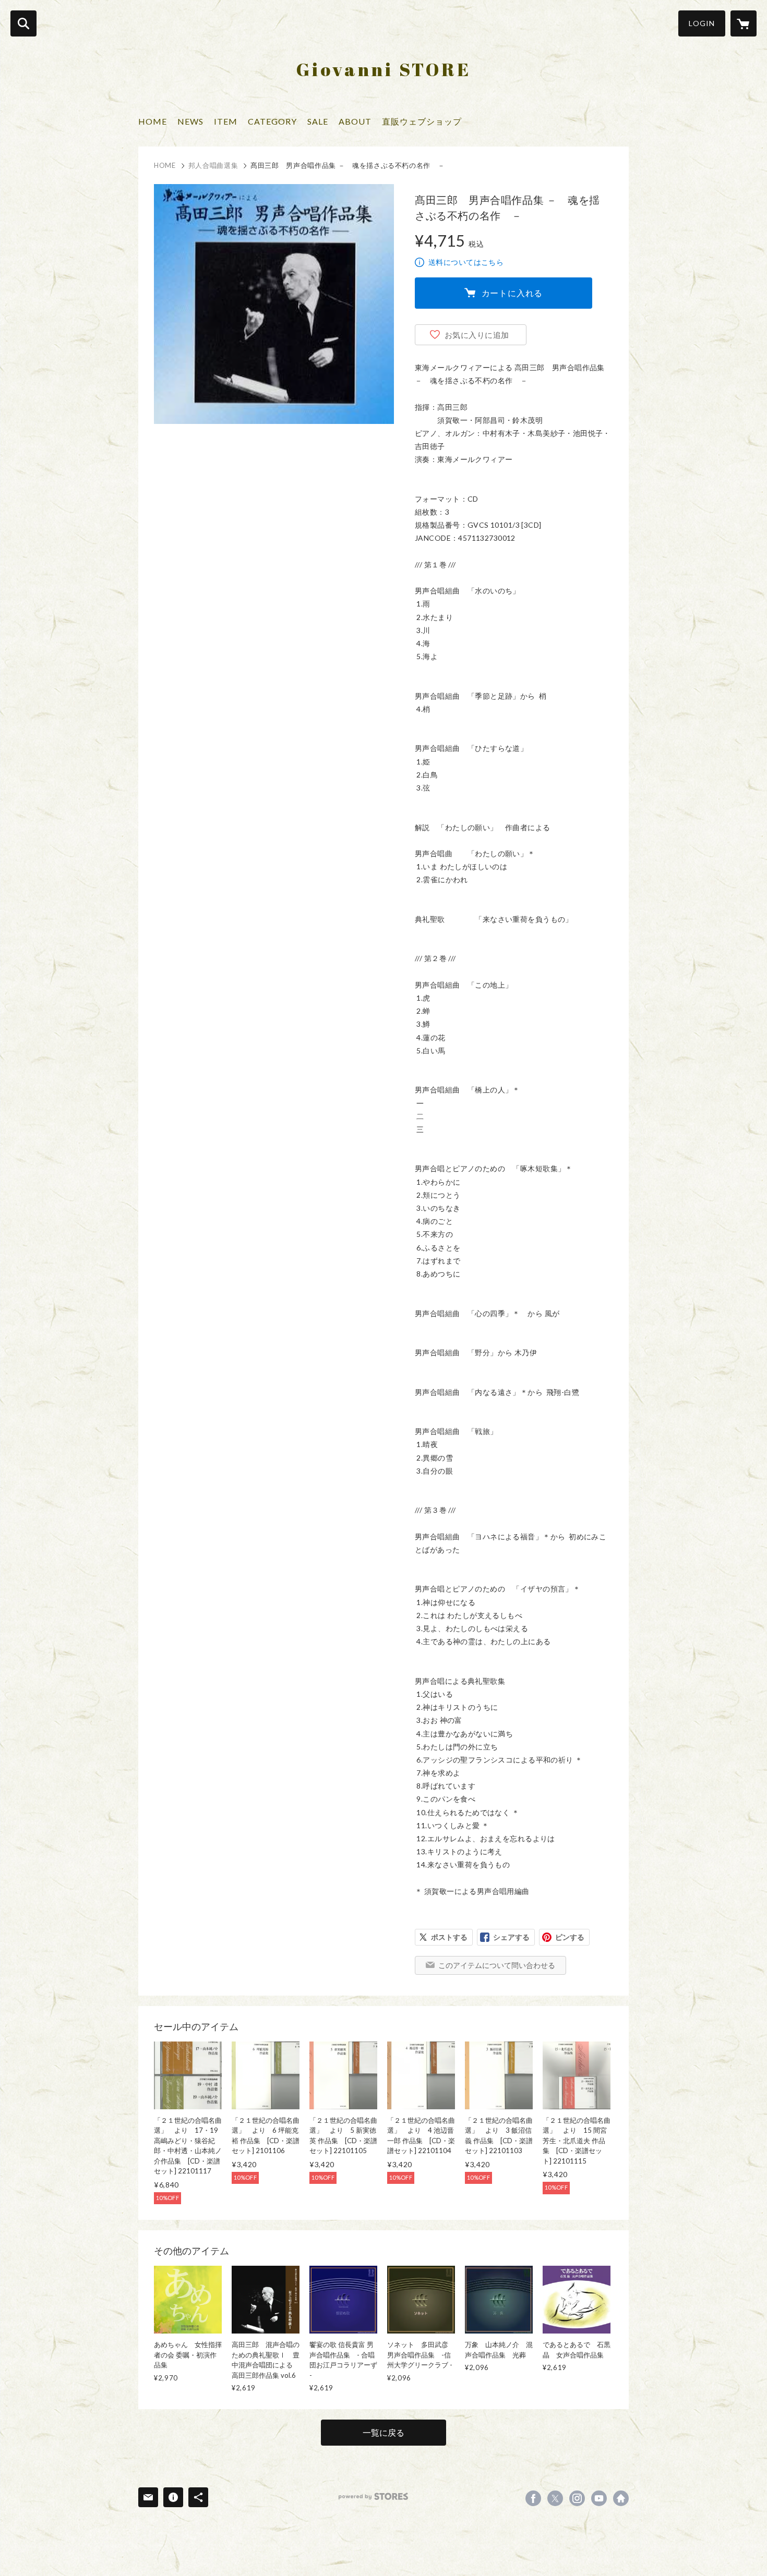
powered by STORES (373, 2496)
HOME (153, 121)
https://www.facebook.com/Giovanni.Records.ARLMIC (533, 2498)
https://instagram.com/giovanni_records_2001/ (577, 2498)
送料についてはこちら (466, 262)
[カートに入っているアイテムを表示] (744, 23)
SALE (318, 121)
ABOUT (355, 121)
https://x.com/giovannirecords (555, 2498)
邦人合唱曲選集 (213, 165)
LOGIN (702, 23)
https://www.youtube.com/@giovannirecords (599, 2498)
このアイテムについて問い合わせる (497, 1965)
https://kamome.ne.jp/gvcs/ (621, 2498)
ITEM (226, 121)
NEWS (190, 121)
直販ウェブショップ (422, 121)
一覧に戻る (383, 2432)
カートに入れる (512, 293)
